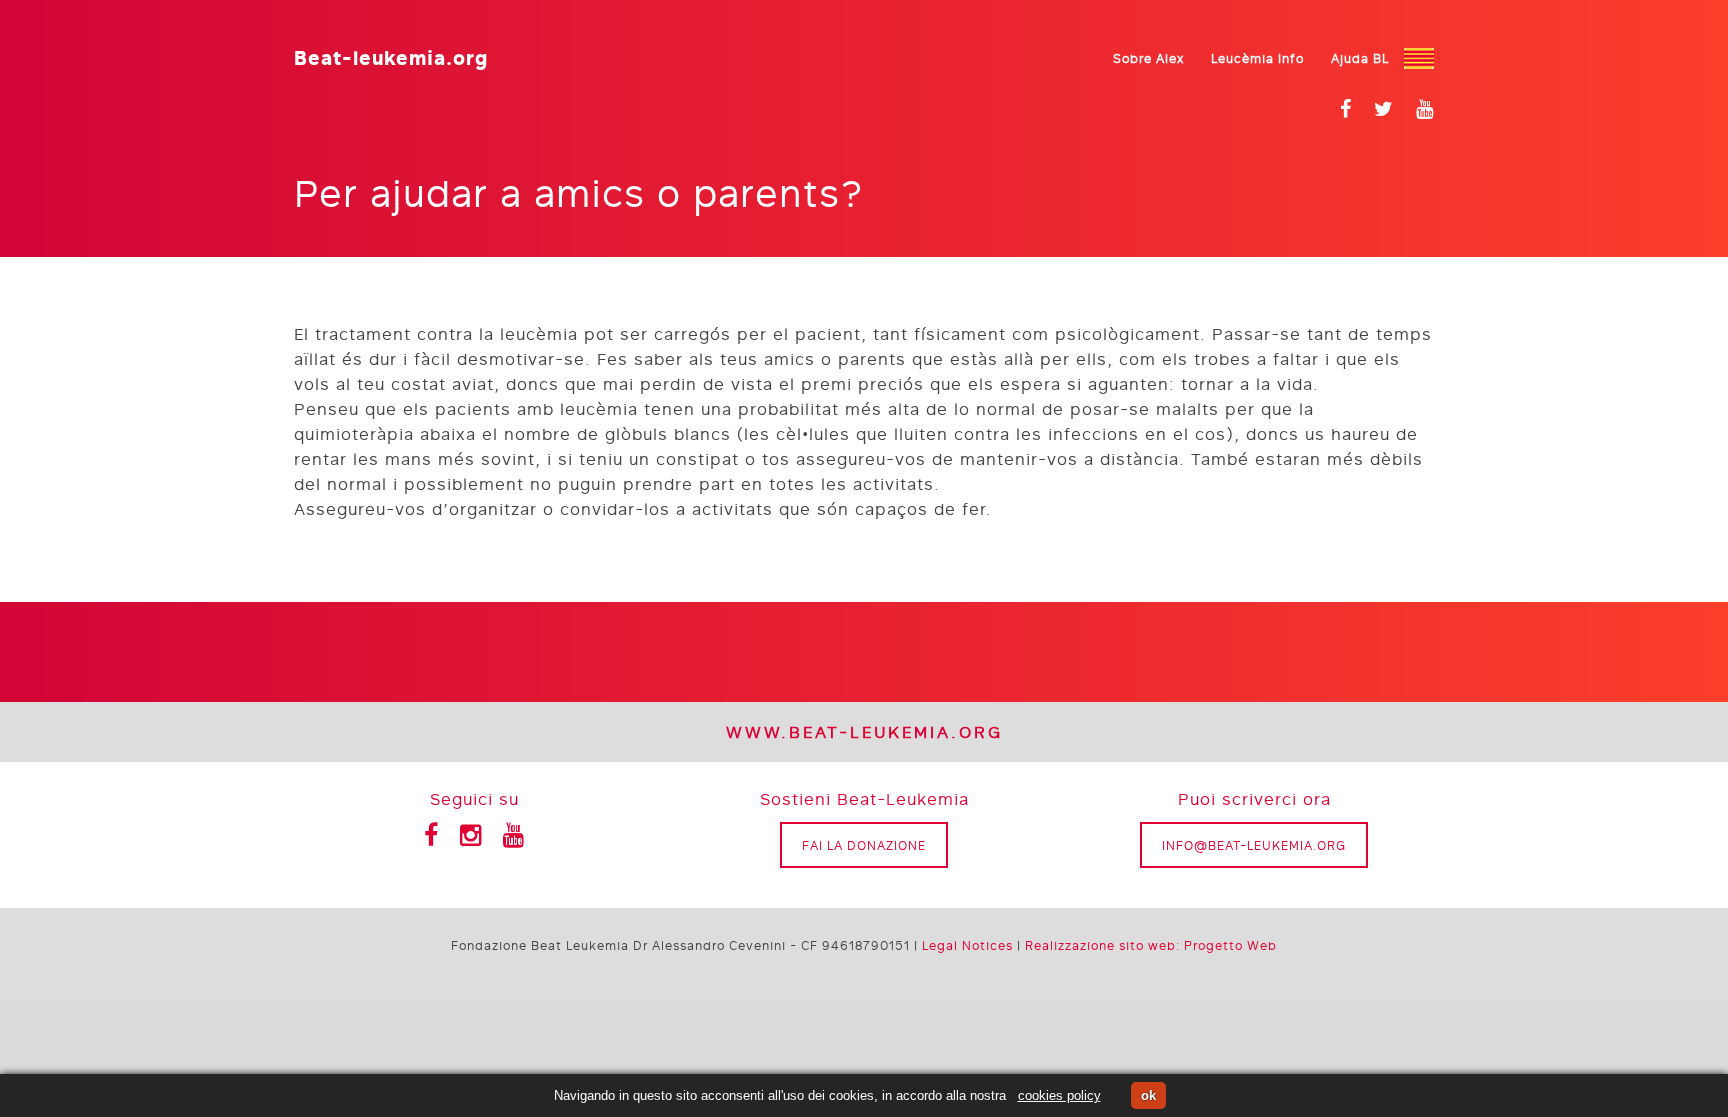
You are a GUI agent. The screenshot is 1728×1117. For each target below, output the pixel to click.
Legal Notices (967, 945)
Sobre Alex (1148, 58)
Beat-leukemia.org (391, 55)
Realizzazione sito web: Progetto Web (1151, 945)
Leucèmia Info (1257, 58)
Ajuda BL (1360, 58)
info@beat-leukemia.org (1254, 845)
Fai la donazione (864, 845)
